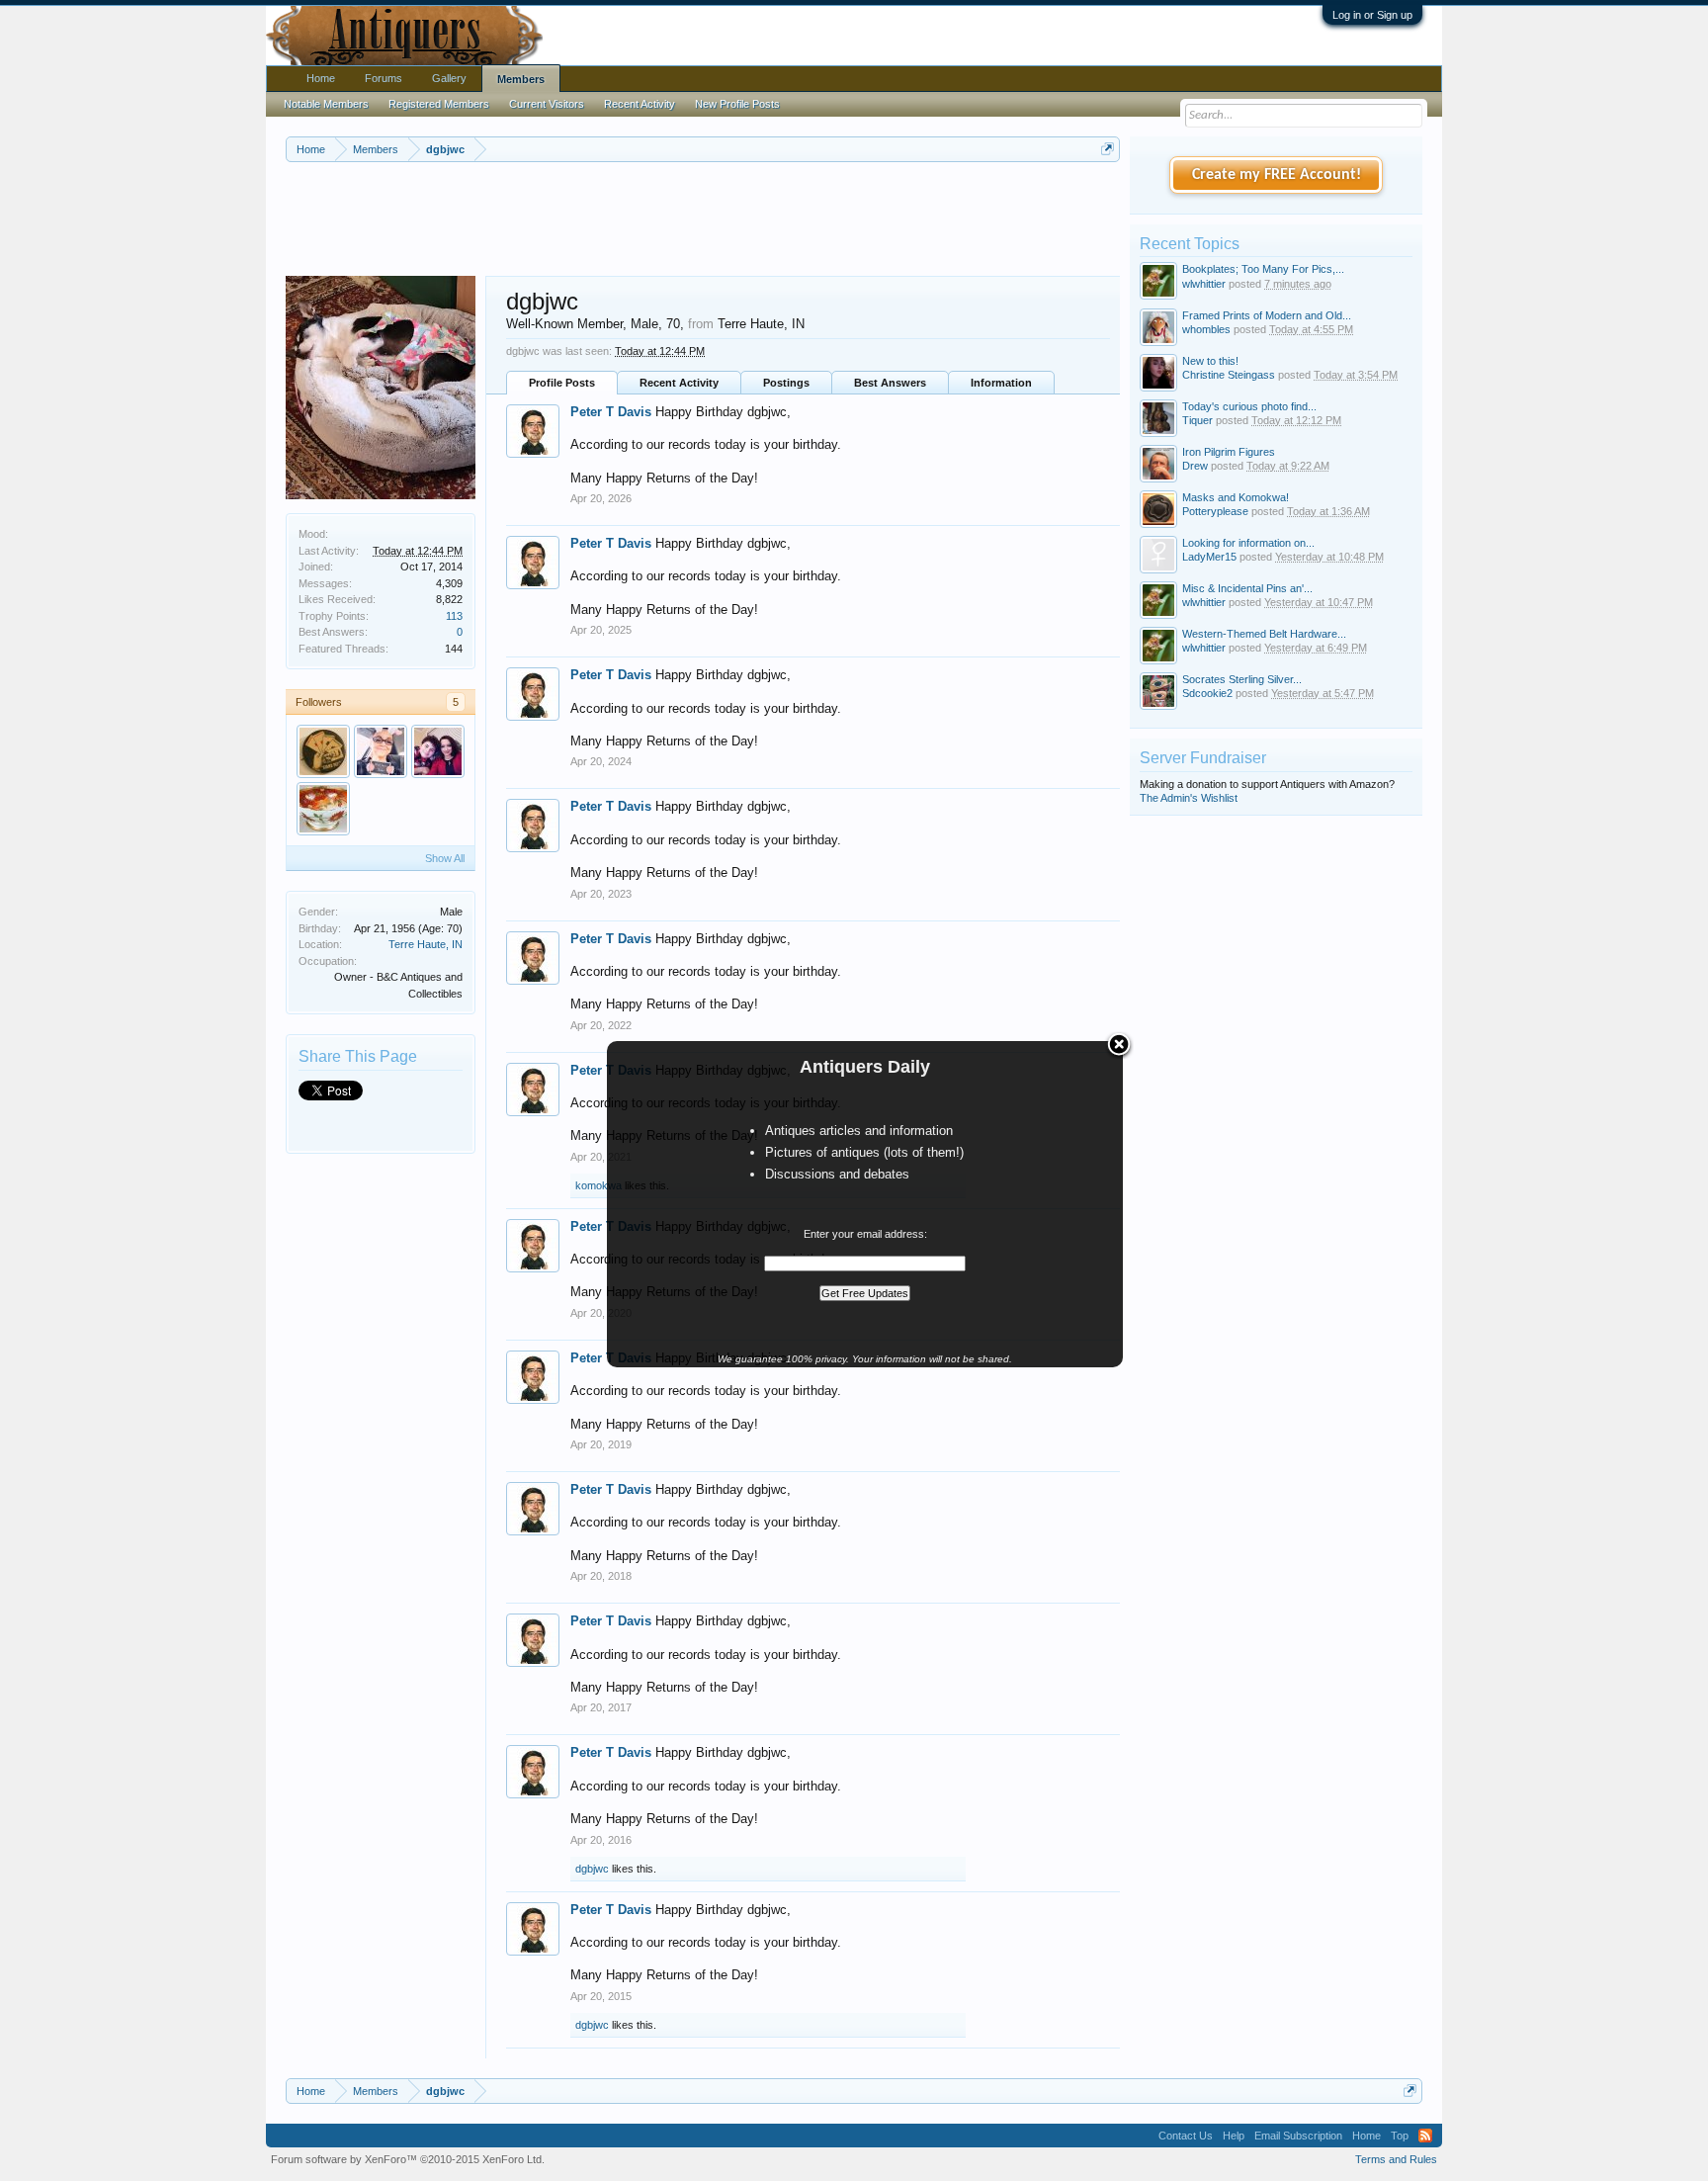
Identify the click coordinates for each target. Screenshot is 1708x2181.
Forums (384, 78)
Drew (1195, 466)
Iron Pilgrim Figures (1229, 452)
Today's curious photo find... (1249, 406)
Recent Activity (679, 383)
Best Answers (890, 383)
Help (1234, 2136)
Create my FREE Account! (1277, 175)
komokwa (598, 1185)
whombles (1206, 329)
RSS (1425, 2136)
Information (1001, 383)
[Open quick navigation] (1108, 149)
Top (1400, 2136)
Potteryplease (1215, 511)
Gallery (449, 78)
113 (454, 616)
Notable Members (326, 104)
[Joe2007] (323, 751)
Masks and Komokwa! (1236, 497)
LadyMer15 (1209, 557)
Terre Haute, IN (426, 944)
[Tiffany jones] (438, 751)
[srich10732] (381, 751)
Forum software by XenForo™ (408, 2159)
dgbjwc (592, 1869)
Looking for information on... (1248, 543)
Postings (786, 383)
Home (321, 78)
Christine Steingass (1229, 375)
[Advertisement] (703, 217)
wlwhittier (1204, 284)
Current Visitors (547, 104)
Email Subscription (1298, 2136)
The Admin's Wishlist (1189, 798)
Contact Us (1186, 2136)
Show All (445, 858)
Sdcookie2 (1207, 693)
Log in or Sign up (1372, 15)
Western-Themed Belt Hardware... (1264, 634)
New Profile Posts (737, 104)
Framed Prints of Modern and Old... (1267, 315)
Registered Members (439, 104)
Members (521, 79)
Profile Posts (562, 383)
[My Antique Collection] (323, 809)
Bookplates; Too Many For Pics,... (1263, 269)
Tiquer (1197, 420)
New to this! (1210, 361)
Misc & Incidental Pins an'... (1247, 588)
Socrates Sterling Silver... (1242, 679)
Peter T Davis (611, 412)
